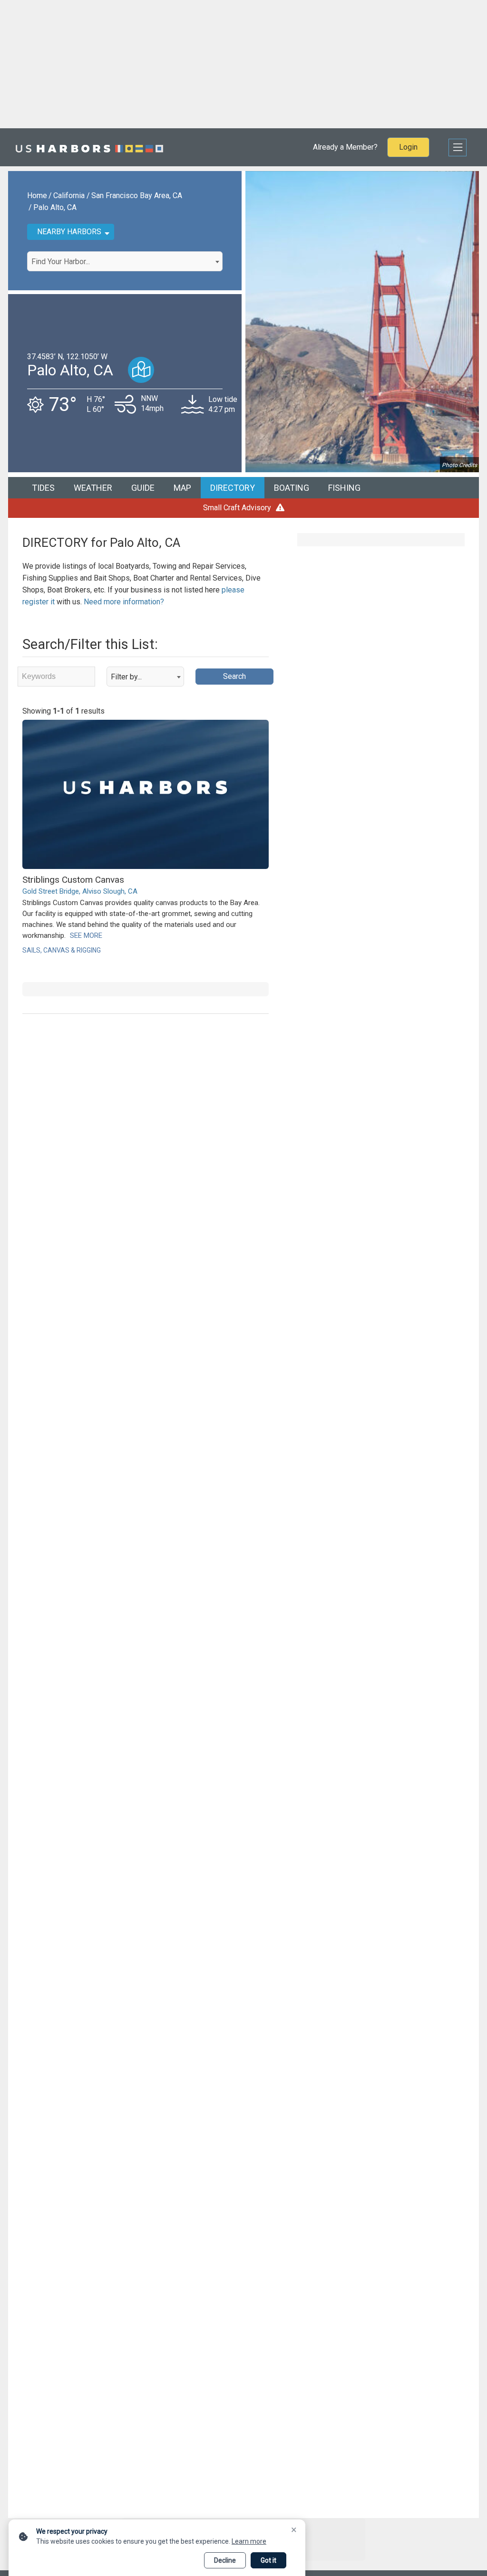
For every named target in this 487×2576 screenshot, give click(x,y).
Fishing (344, 488)
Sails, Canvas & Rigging (62, 950)
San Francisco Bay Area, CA (137, 196)
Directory (233, 488)
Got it (268, 2560)
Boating (292, 488)
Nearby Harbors (69, 232)
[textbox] (125, 262)
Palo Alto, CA (55, 207)
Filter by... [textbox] (126, 677)
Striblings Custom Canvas (73, 880)
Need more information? (124, 602)
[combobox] (125, 261)
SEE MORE (86, 935)
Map (182, 488)
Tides (43, 488)
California (69, 196)
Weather (93, 488)
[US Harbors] (89, 147)
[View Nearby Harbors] (141, 370)
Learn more (249, 2541)
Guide (143, 488)
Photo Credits (459, 465)
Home (37, 196)
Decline (225, 2560)
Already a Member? (345, 147)
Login (408, 147)
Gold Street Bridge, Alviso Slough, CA (80, 891)
